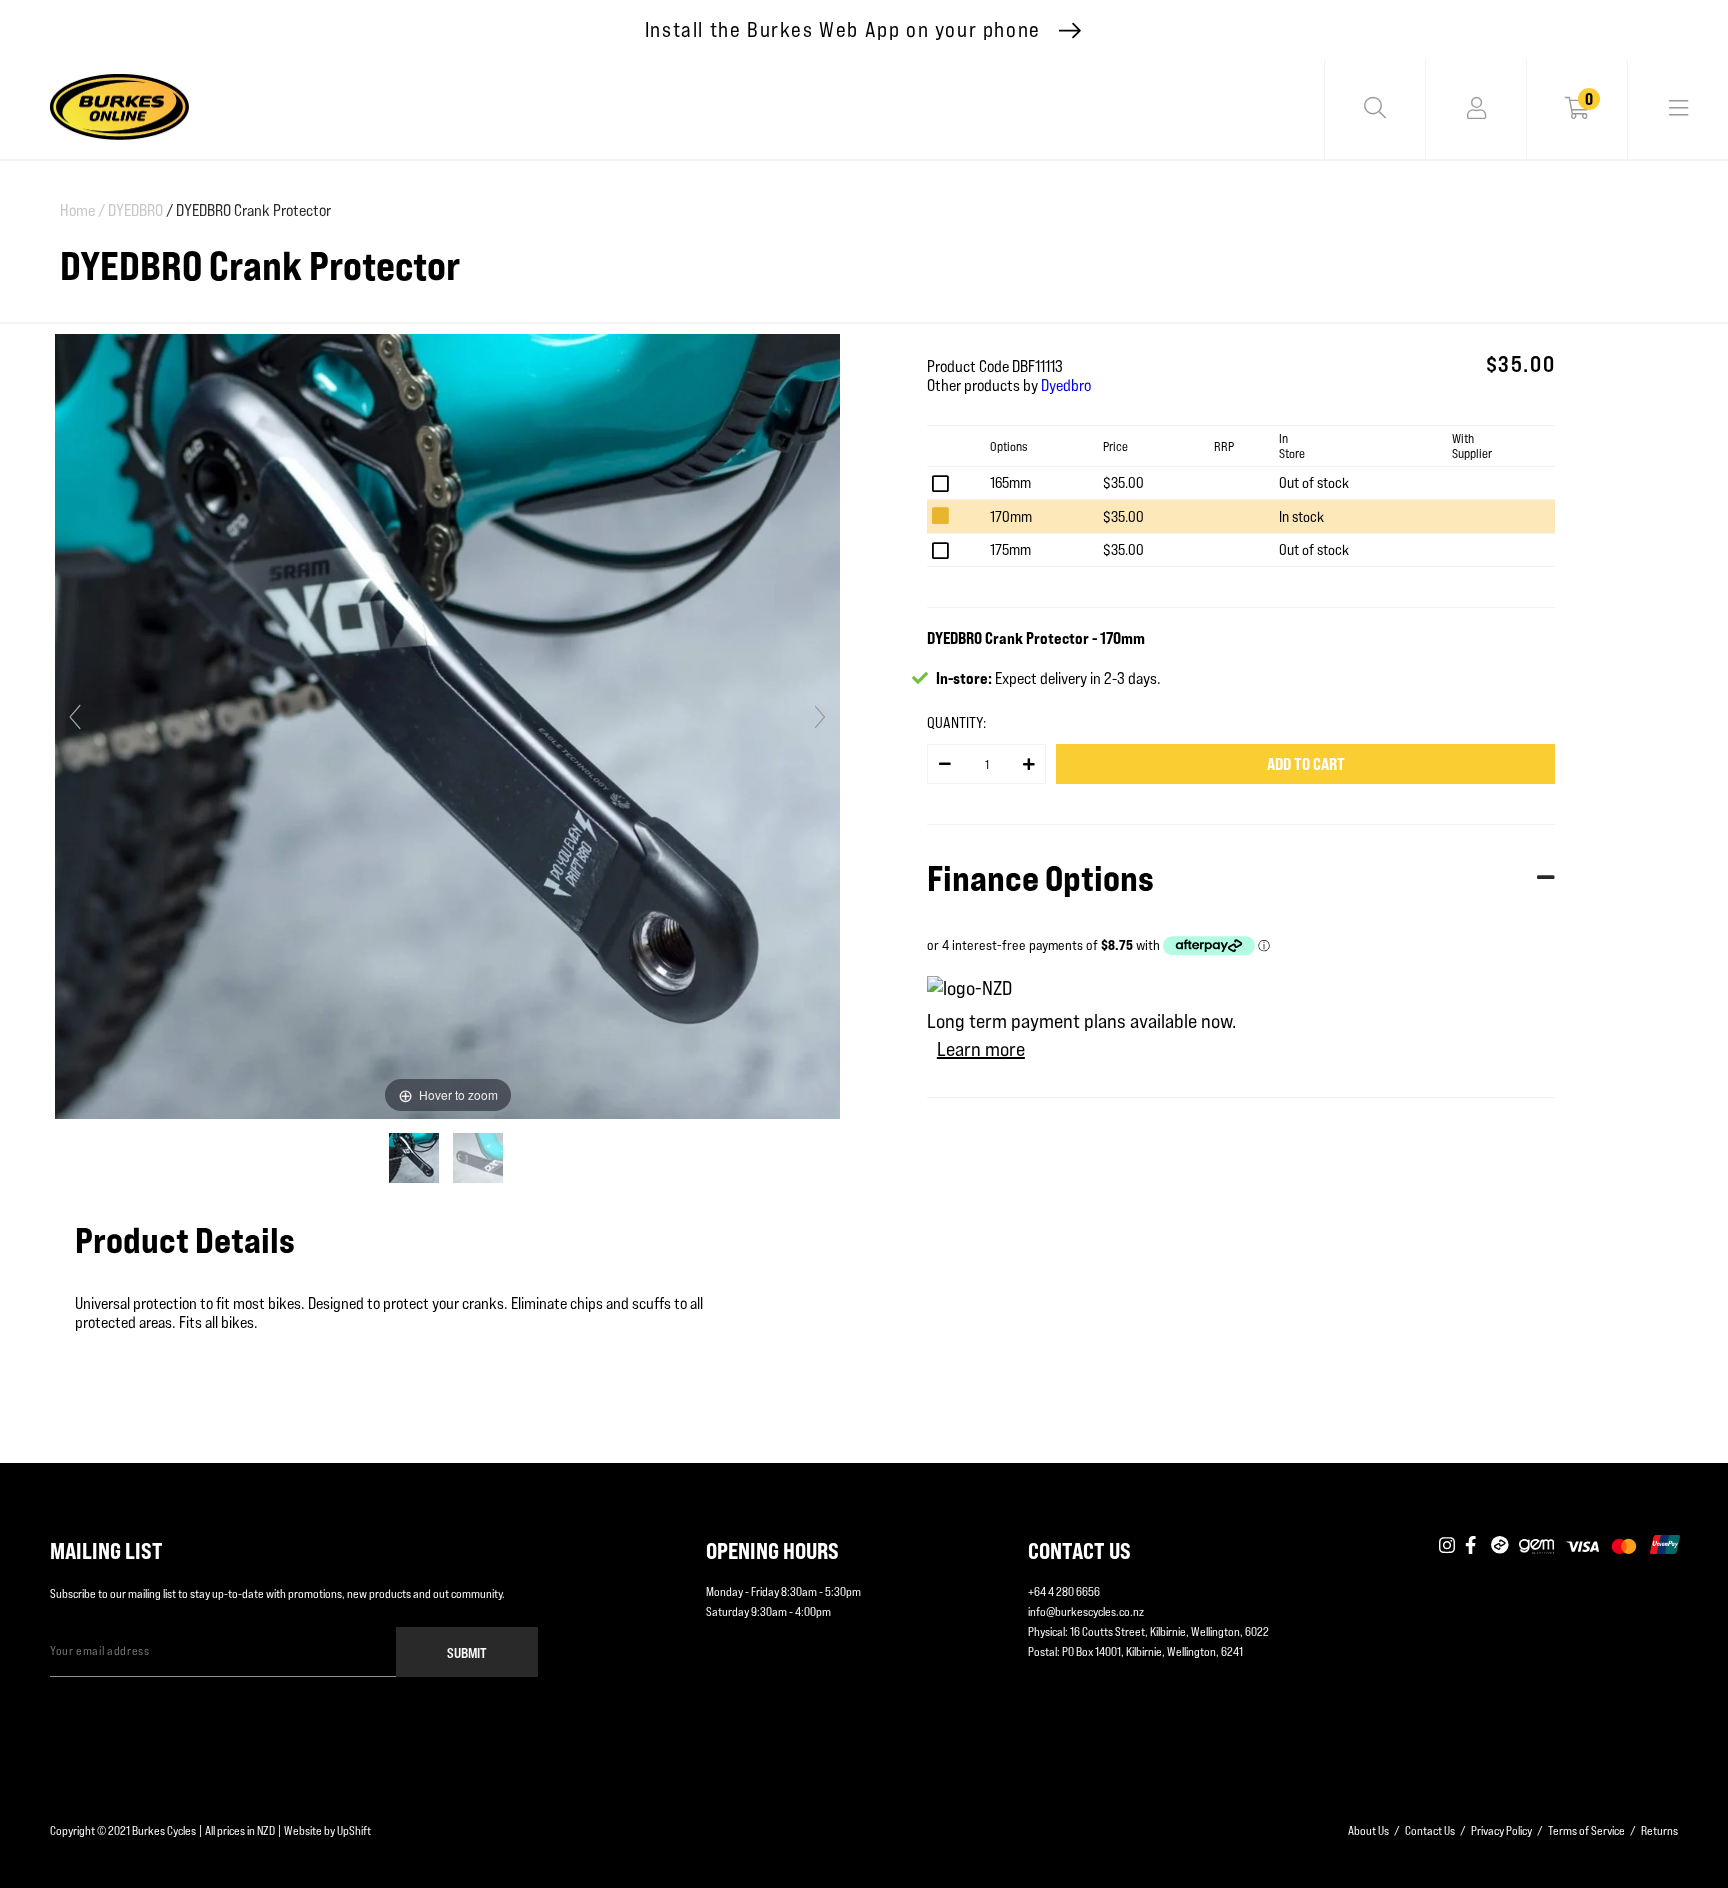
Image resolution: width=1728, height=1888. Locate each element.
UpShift (354, 1830)
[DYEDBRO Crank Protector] (415, 1158)
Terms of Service (1586, 1830)
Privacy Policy (1501, 1830)
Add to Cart (1306, 764)
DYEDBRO (135, 210)
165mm (1010, 482)
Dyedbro (1066, 385)
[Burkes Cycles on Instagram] (1447, 1546)
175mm (1010, 549)
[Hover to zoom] (447, 725)
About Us (1368, 1830)
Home (82, 210)
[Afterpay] (1500, 1546)
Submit (467, 1652)
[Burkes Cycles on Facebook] (1473, 1546)
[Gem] (1536, 1546)
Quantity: (956, 722)
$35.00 (1123, 482)
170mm (1011, 516)
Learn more (981, 1049)
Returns (1659, 1830)
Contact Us (1430, 1830)
